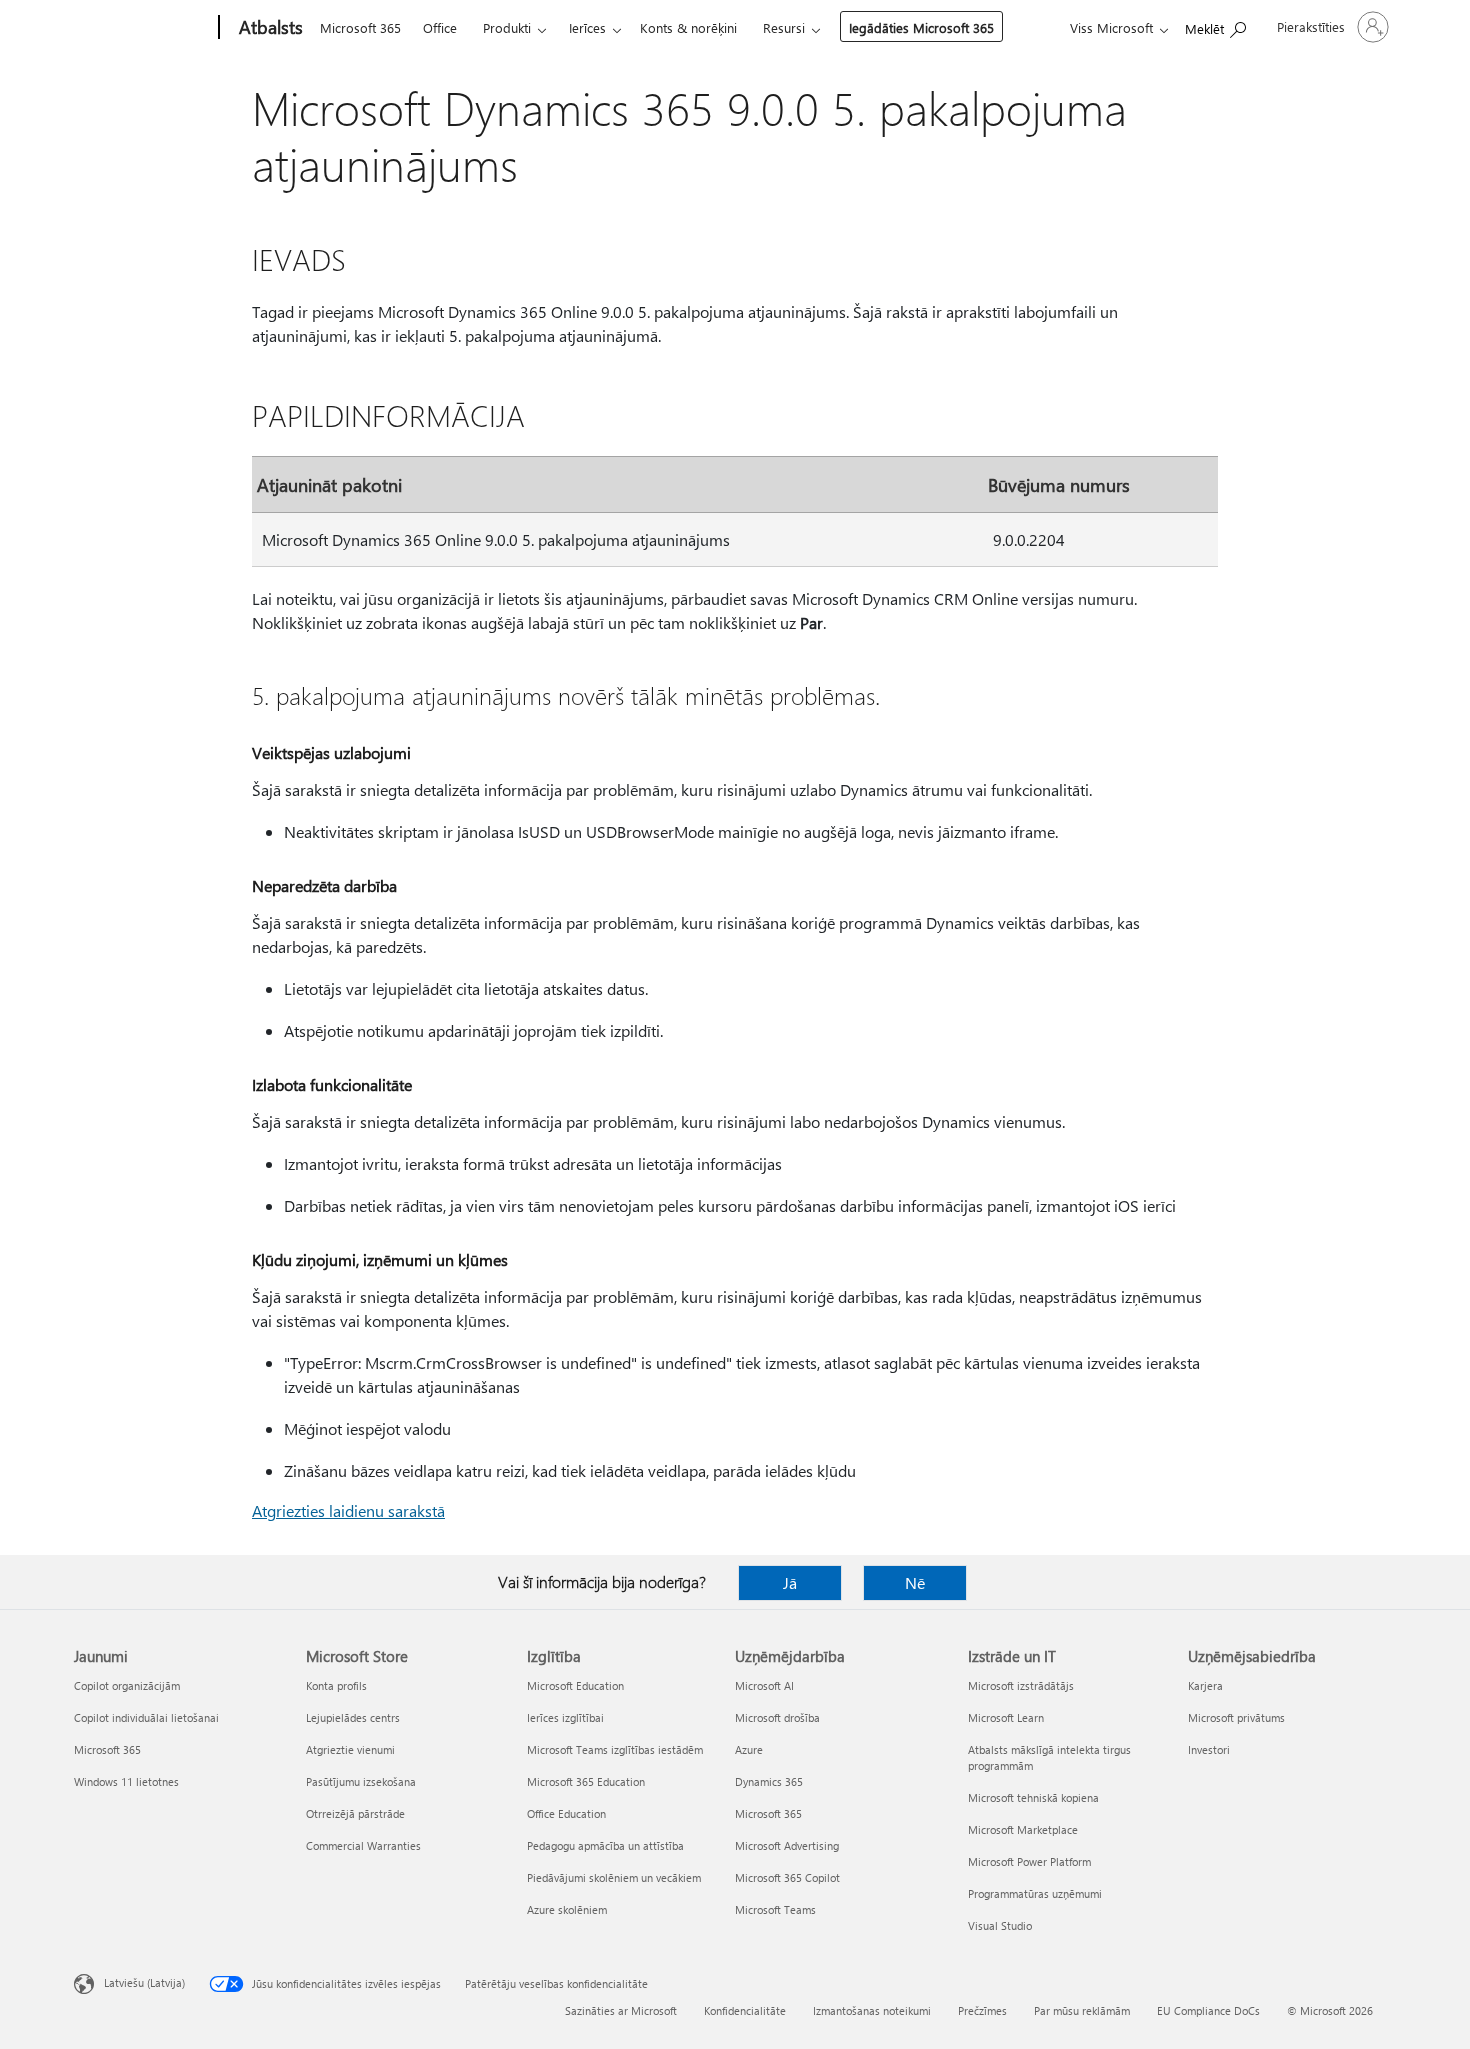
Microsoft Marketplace (1023, 1829)
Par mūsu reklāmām (1082, 2010)
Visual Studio (1000, 1925)
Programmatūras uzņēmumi (1035, 1893)
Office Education (566, 1813)
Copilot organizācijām (127, 1685)
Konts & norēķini (688, 27)
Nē (915, 1582)
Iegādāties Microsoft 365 (921, 27)
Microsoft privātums (1236, 1717)
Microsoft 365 (360, 27)
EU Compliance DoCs (1208, 2010)
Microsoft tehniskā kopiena (1033, 1797)
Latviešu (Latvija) (144, 1982)
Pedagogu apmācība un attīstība (605, 1845)
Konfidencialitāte (745, 2010)
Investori (1209, 1749)
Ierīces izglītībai (565, 1717)
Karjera (1205, 1685)
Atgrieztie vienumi (350, 1749)
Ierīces (587, 27)
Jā (790, 1582)
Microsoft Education (575, 1685)
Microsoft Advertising (787, 1845)
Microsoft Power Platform (1029, 1861)
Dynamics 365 (769, 1781)
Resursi (784, 27)
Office (440, 27)
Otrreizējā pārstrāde (355, 1813)
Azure (749, 1749)
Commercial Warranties (363, 1845)
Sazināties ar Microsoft (621, 2010)
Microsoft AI (764, 1685)
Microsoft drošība (777, 1717)
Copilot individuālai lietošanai (146, 1717)
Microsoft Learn (1006, 1717)
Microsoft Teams (775, 1909)
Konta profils (336, 1685)
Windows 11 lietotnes (126, 1781)
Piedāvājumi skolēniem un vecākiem (614, 1877)
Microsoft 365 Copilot (787, 1877)
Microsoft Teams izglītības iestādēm (615, 1749)
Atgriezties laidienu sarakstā (348, 1510)
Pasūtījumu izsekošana (361, 1781)
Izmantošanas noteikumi (872, 2010)
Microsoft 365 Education (586, 1781)
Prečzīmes (982, 2010)
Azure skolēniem (567, 1909)
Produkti (507, 27)
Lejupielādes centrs (353, 1717)
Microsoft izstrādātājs (1021, 1685)
